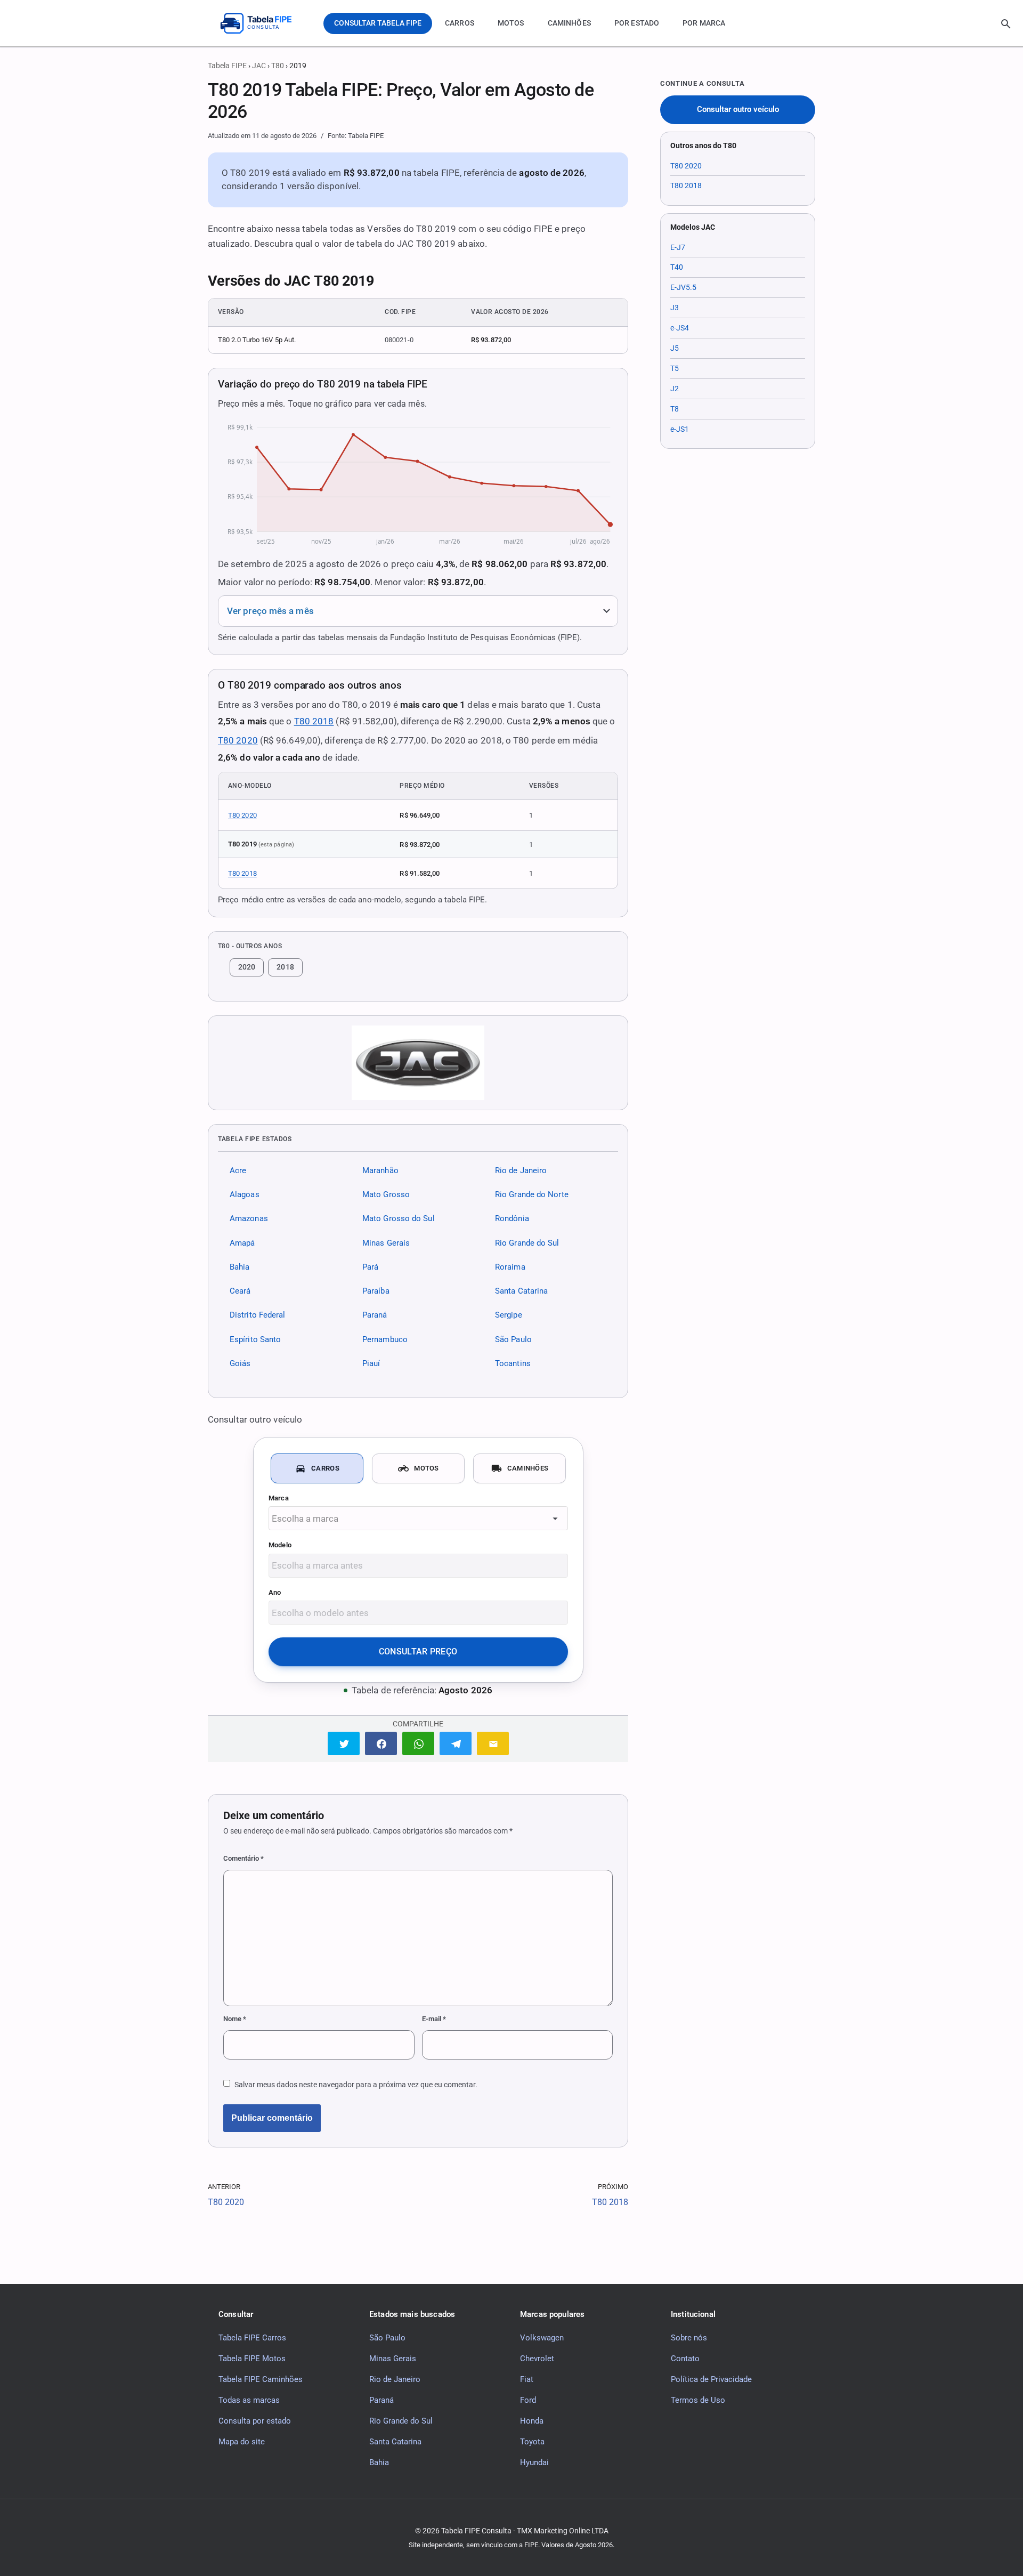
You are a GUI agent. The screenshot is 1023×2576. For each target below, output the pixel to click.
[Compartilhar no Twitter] (344, 1743)
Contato (685, 2358)
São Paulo (513, 1339)
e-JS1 (680, 429)
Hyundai (534, 2462)
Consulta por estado (255, 2420)
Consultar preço (418, 1652)
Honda (532, 2420)
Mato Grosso (386, 1194)
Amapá (242, 1242)
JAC (259, 66)
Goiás (240, 1363)
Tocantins (513, 1363)
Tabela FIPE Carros (252, 2337)
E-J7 (678, 247)
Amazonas (249, 1218)
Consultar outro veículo (738, 110)
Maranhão (380, 1170)
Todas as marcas (249, 2400)
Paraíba (376, 1291)
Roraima (510, 1267)
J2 (675, 389)
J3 (675, 308)
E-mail (434, 2019)
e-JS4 (680, 328)
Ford (528, 2400)
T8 (675, 409)
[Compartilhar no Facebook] (381, 1743)
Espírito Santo (255, 1339)
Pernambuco (385, 1339)
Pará (370, 1267)
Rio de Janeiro (521, 1170)
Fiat (527, 2379)
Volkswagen (542, 2337)
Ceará (240, 1291)
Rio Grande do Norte (532, 1194)
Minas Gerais (386, 1242)
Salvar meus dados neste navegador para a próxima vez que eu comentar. (356, 2085)
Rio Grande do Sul (527, 1242)
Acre (238, 1170)
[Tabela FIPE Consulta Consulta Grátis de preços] (264, 23)
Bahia (239, 1267)
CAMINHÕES (569, 23)
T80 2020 (238, 740)
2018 (285, 967)
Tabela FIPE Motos (252, 2358)
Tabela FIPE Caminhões (261, 2379)
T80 (278, 66)
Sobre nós (689, 2337)
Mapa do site (242, 2441)
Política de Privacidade (711, 2379)
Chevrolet (537, 2358)
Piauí (371, 1363)
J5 (675, 348)
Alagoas (245, 1194)
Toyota (532, 2441)
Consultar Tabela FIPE (378, 23)
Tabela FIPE (227, 66)
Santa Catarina (521, 1291)
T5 (675, 368)
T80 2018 (314, 721)
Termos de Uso (698, 2400)
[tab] (317, 1468)
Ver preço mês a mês (270, 611)
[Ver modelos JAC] (418, 1063)
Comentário (243, 1858)
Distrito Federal (257, 1315)
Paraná (375, 1315)
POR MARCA (704, 23)
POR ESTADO (637, 23)
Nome (235, 2019)
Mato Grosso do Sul (399, 1218)
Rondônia (512, 1218)
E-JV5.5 (683, 287)
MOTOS (511, 23)
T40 (677, 267)
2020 (247, 967)
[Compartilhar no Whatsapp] (418, 1743)
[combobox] (418, 1518)
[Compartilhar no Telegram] (456, 1743)
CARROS (460, 23)
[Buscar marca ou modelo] (1006, 24)
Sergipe (509, 1315)
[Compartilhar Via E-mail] (493, 1743)
